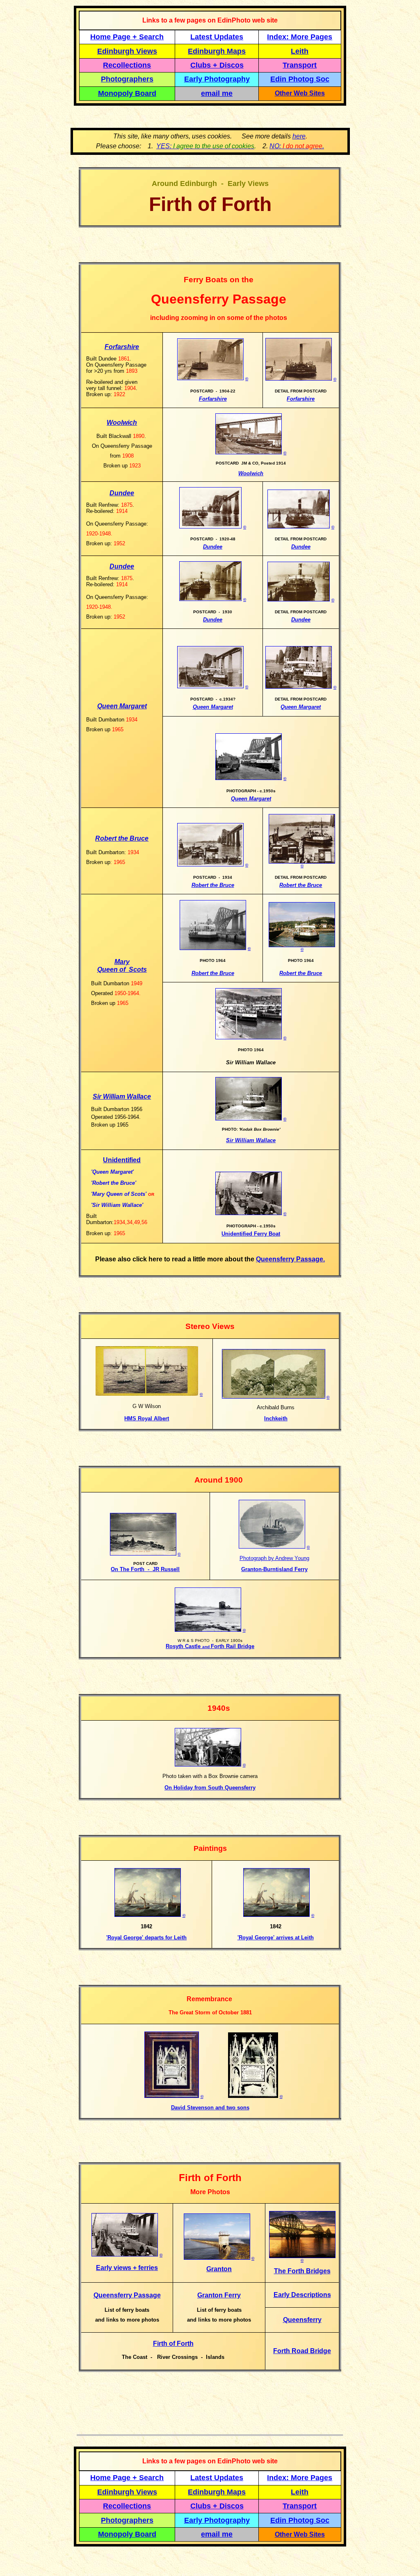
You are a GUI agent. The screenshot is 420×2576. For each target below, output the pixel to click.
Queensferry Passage (127, 2295)
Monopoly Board (127, 93)
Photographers (127, 79)
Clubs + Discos (217, 65)
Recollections (127, 65)
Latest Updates (217, 37)
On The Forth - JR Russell (145, 1569)
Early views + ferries (127, 2268)
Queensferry (302, 2320)
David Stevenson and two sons (210, 2108)
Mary (122, 962)
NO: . (297, 146)
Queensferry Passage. (290, 1259)
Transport (300, 65)
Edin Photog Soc (300, 79)
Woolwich (122, 423)
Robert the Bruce (122, 838)
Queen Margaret (122, 706)
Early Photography (217, 79)
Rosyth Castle (184, 1646)
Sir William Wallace (122, 1096)
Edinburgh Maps (217, 51)
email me (217, 93)
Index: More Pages (300, 37)
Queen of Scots (122, 969)
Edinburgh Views (127, 51)
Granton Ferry (219, 2295)
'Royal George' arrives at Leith (276, 1938)
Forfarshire (122, 347)
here (299, 136)
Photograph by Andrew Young (274, 1558)
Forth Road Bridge (302, 2351)
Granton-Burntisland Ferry (274, 1569)
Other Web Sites (300, 93)
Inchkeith (276, 1418)
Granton (219, 2269)
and (207, 1647)
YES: (205, 146)
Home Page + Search (127, 37)
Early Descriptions (302, 2295)
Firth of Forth (173, 2344)
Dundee (122, 493)
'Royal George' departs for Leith (146, 1938)
